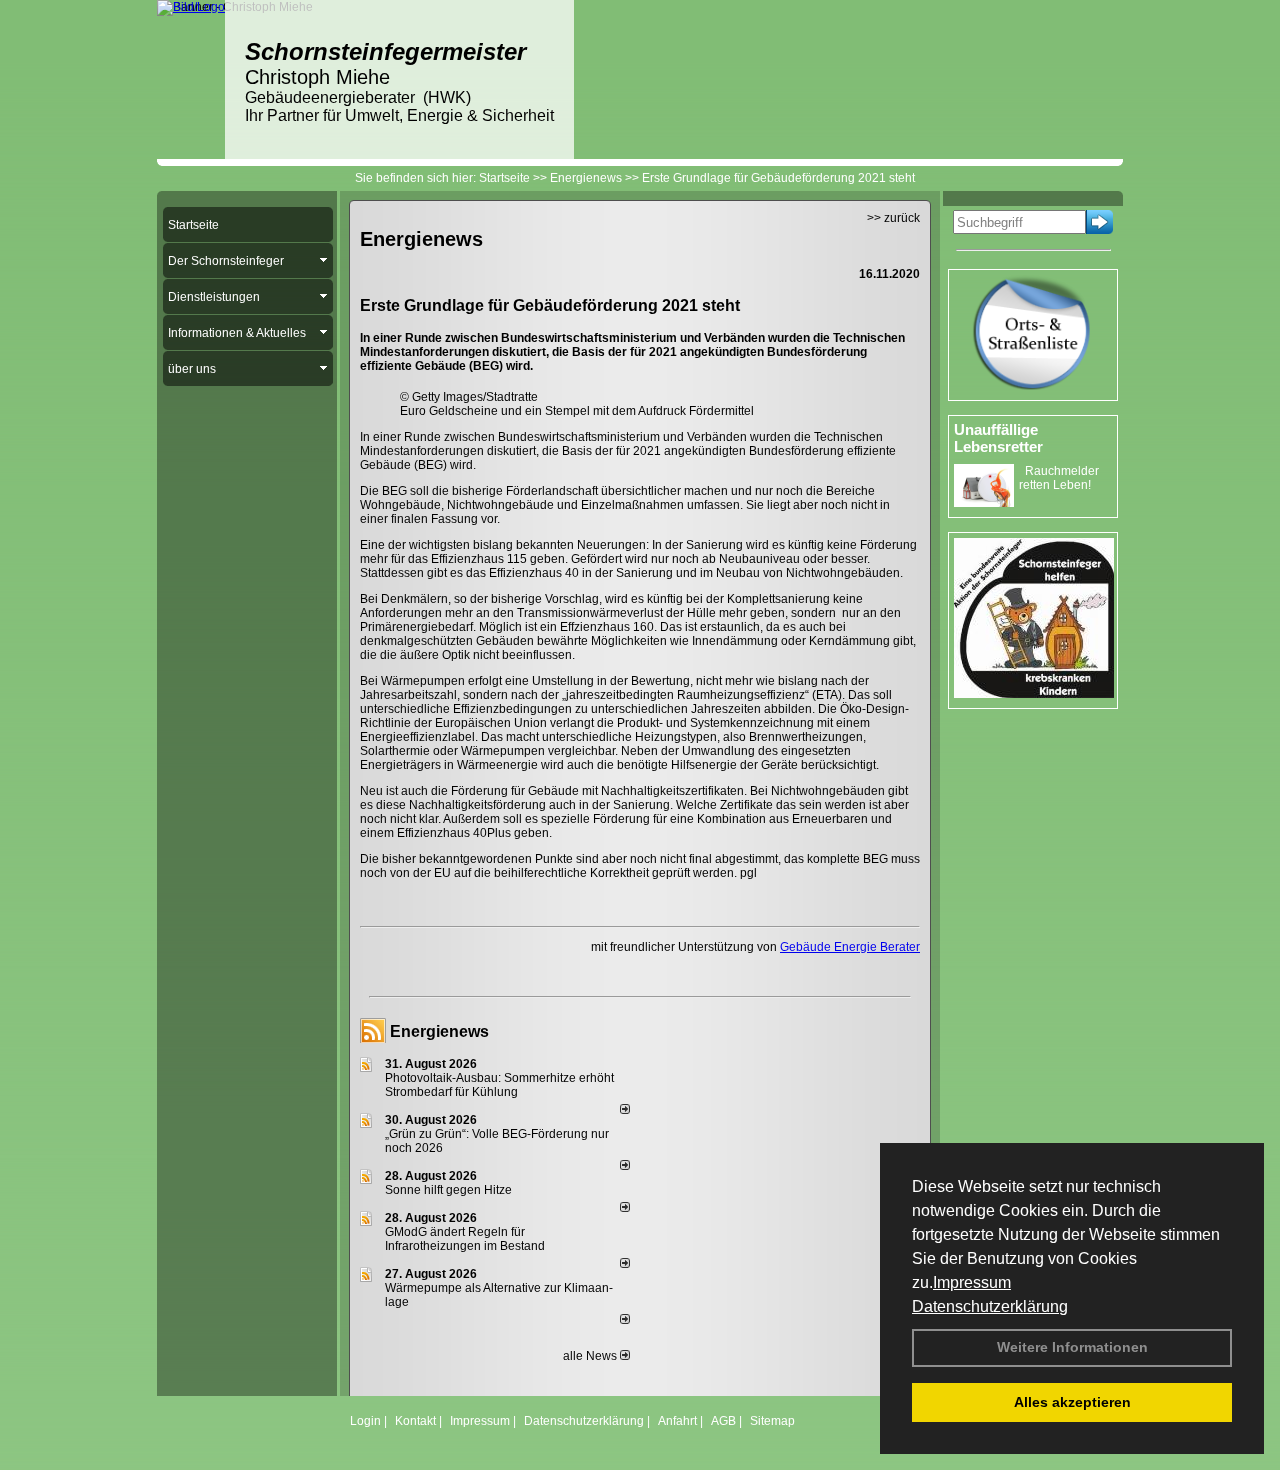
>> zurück (893, 218)
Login (365, 1421)
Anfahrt (677, 1421)
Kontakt (415, 1421)
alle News (591, 1356)
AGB (723, 1421)
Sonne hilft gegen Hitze (448, 1190)
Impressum (972, 1282)
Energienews (439, 1031)
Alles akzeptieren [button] (1072, 1402)
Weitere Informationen (1072, 1347)
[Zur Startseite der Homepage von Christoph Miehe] (191, 7)
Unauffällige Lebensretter (998, 438)
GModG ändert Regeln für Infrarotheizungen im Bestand (465, 1239)
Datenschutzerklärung (990, 1306)
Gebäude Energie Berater (850, 947)
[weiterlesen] (625, 1110)
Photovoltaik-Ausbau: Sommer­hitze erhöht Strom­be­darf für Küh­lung (499, 1085)
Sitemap (772, 1421)
